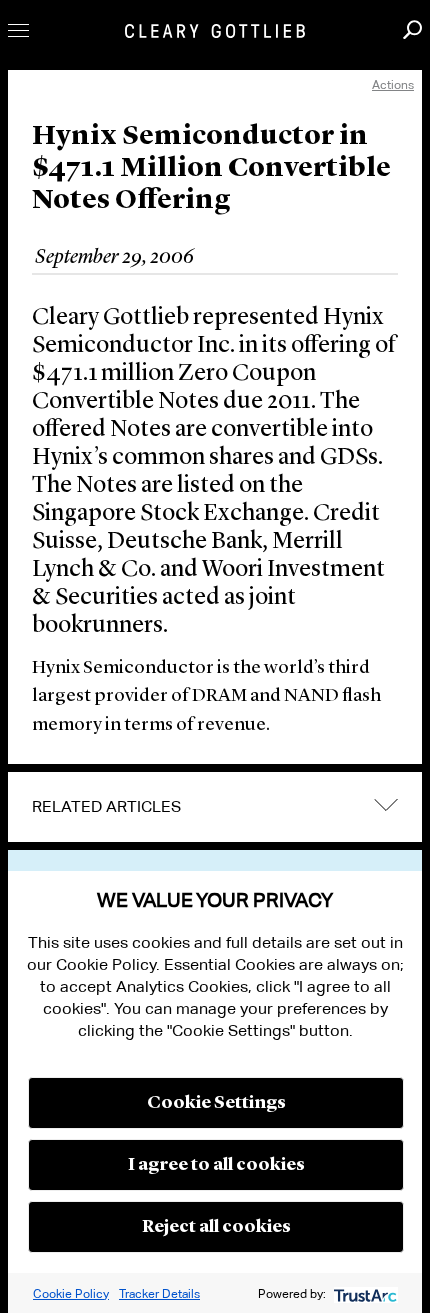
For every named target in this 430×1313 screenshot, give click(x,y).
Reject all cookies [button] (216, 1227)
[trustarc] (363, 1293)
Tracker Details (159, 1293)
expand (386, 805)
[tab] (215, 807)
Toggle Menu (18, 30)
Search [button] (412, 29)
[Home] (215, 31)
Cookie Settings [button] (216, 1103)
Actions (393, 84)
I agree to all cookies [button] (216, 1165)
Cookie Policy (71, 1293)
